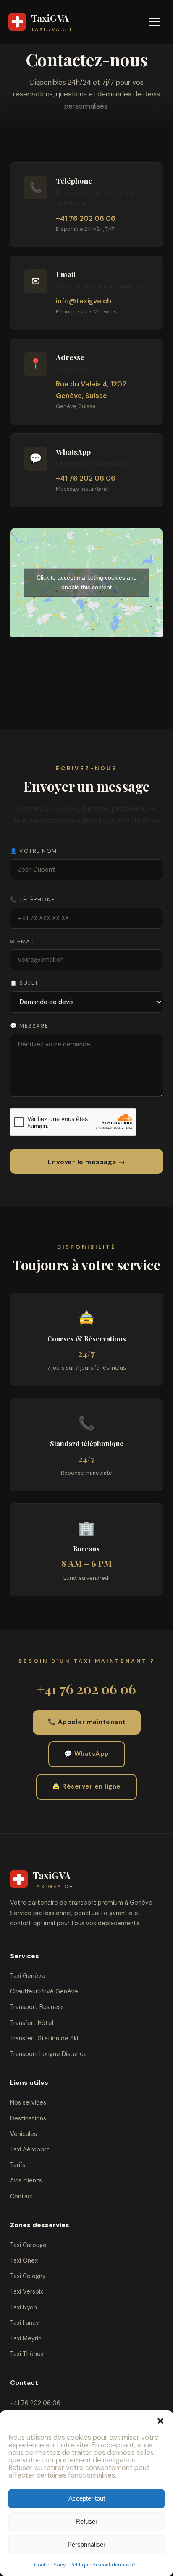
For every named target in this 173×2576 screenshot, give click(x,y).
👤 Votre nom (34, 851)
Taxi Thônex (27, 2354)
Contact (22, 2196)
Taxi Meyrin (26, 2338)
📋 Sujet (24, 983)
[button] (160, 2421)
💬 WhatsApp (87, 1754)
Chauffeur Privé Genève (44, 1991)
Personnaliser (86, 2544)
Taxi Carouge (28, 2245)
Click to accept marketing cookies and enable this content (87, 582)
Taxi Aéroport (30, 2149)
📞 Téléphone (33, 900)
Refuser (86, 2521)
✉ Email (23, 941)
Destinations (28, 2118)
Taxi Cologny (28, 2276)
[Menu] (155, 22)
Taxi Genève (28, 1976)
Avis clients (26, 2180)
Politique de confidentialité (102, 2565)
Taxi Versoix (27, 2291)
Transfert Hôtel (32, 2023)
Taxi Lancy (25, 2323)
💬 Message (29, 1026)
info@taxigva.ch (84, 301)
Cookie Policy (50, 2565)
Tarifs (18, 2165)
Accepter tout (87, 2498)
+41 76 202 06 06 (86, 218)
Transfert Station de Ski (44, 2038)
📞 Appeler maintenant (87, 1722)
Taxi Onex (24, 2260)
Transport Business (37, 2007)
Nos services (28, 2102)
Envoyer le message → (87, 1162)
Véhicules (24, 2134)
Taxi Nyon (24, 2307)
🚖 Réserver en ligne (86, 1786)
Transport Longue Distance (48, 2054)
